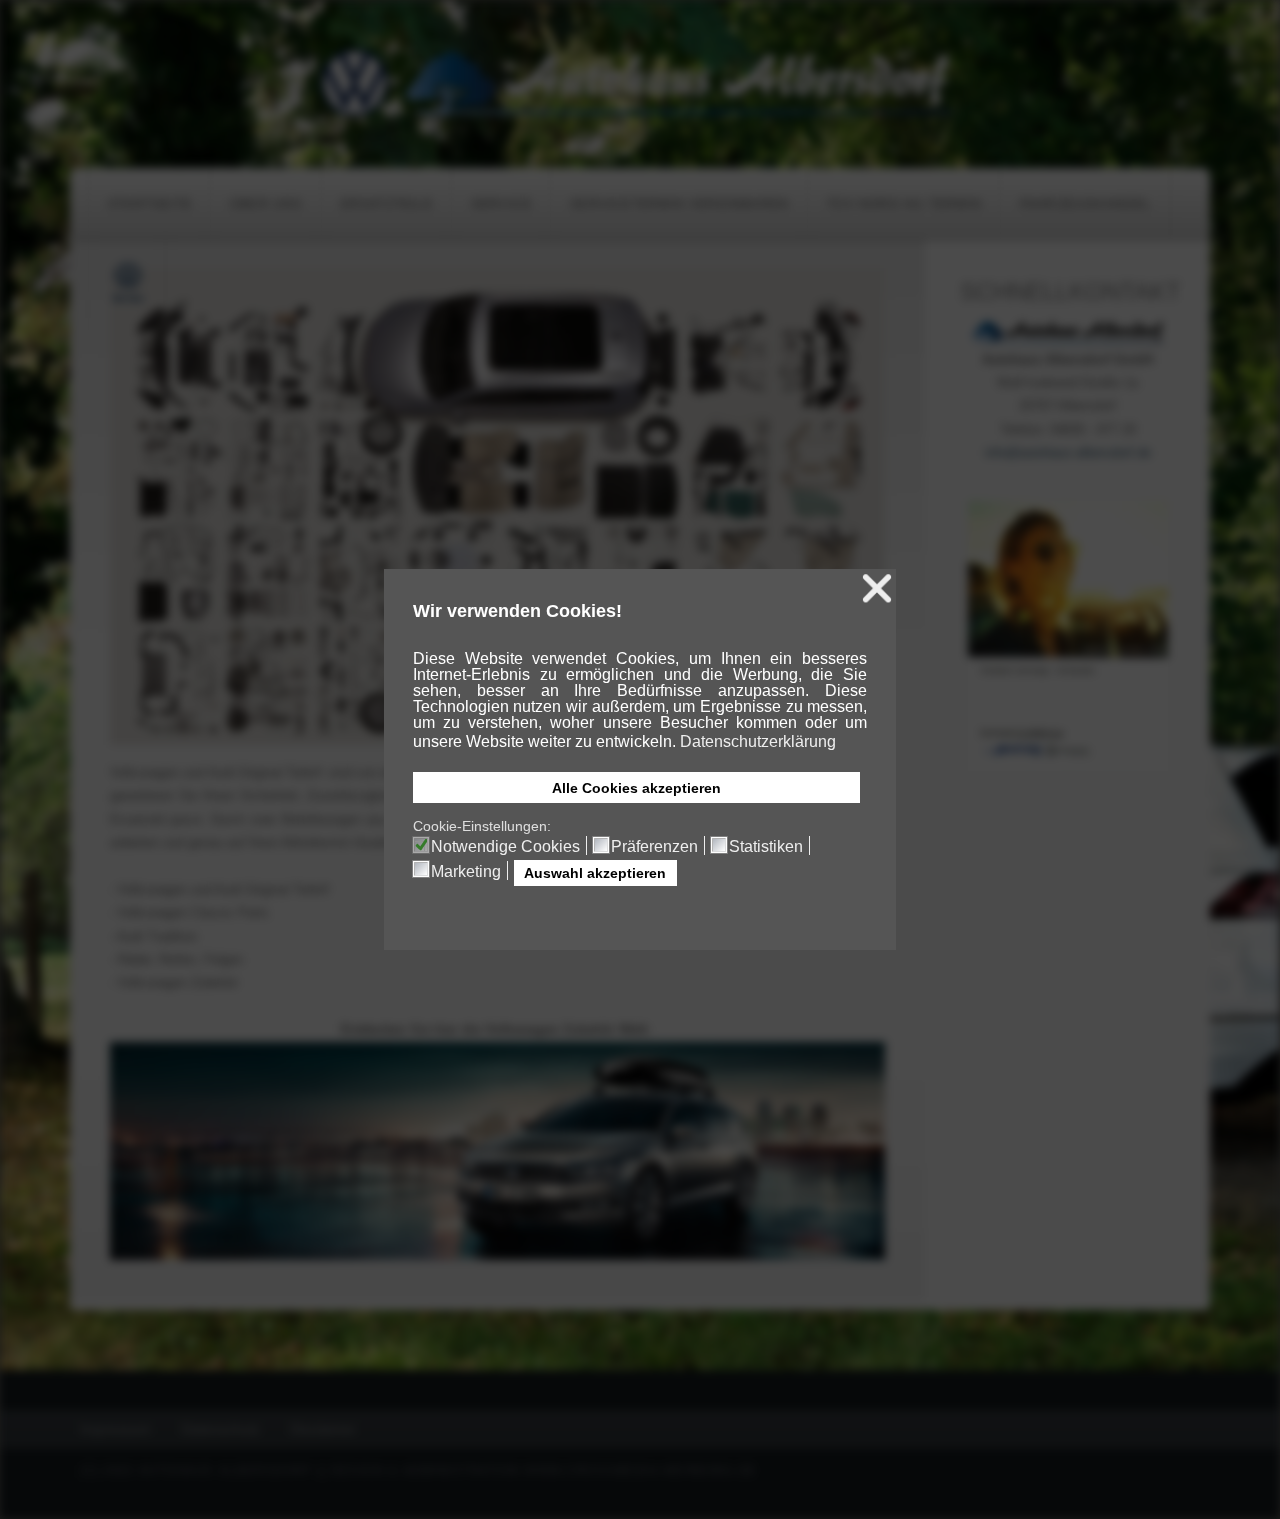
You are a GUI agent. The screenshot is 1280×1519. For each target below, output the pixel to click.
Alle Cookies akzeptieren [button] (636, 788)
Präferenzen (654, 847)
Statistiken (766, 847)
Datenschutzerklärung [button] (758, 741)
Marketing (466, 872)
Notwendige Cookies (505, 847)
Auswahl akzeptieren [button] (595, 873)
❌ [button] (877, 588)
